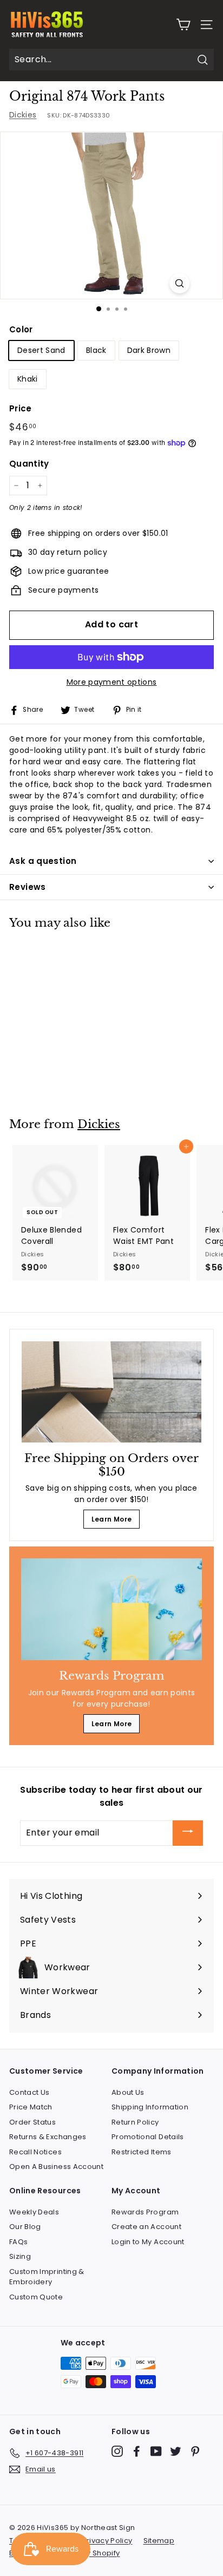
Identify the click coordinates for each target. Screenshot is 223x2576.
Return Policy (135, 2122)
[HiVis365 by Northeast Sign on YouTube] (156, 2451)
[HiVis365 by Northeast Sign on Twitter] (176, 2451)
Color (21, 329)
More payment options (112, 682)
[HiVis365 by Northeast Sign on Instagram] (117, 2451)
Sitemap (159, 2541)
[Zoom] (179, 283)
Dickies (23, 115)
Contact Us (29, 2092)
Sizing (20, 2256)
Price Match (31, 2107)
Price (21, 408)
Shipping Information (150, 2107)
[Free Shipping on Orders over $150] (111, 1392)
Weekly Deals (34, 2212)
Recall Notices (35, 2152)
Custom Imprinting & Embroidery (47, 2277)
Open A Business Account (56, 2167)
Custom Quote (36, 2297)
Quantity (29, 464)
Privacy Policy (107, 2541)
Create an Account (146, 2227)
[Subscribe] (188, 1833)
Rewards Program (145, 2212)
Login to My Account (148, 2242)
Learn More (112, 1519)
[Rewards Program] (111, 1609)
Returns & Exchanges (48, 2137)
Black (96, 350)
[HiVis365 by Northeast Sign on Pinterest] (195, 2451)
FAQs (18, 2242)
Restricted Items (142, 2152)
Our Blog (25, 2227)
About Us (128, 2092)
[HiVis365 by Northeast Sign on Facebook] (137, 2451)
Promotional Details (148, 2137)
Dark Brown (149, 350)
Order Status (32, 2122)
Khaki (28, 379)
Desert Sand (41, 350)
